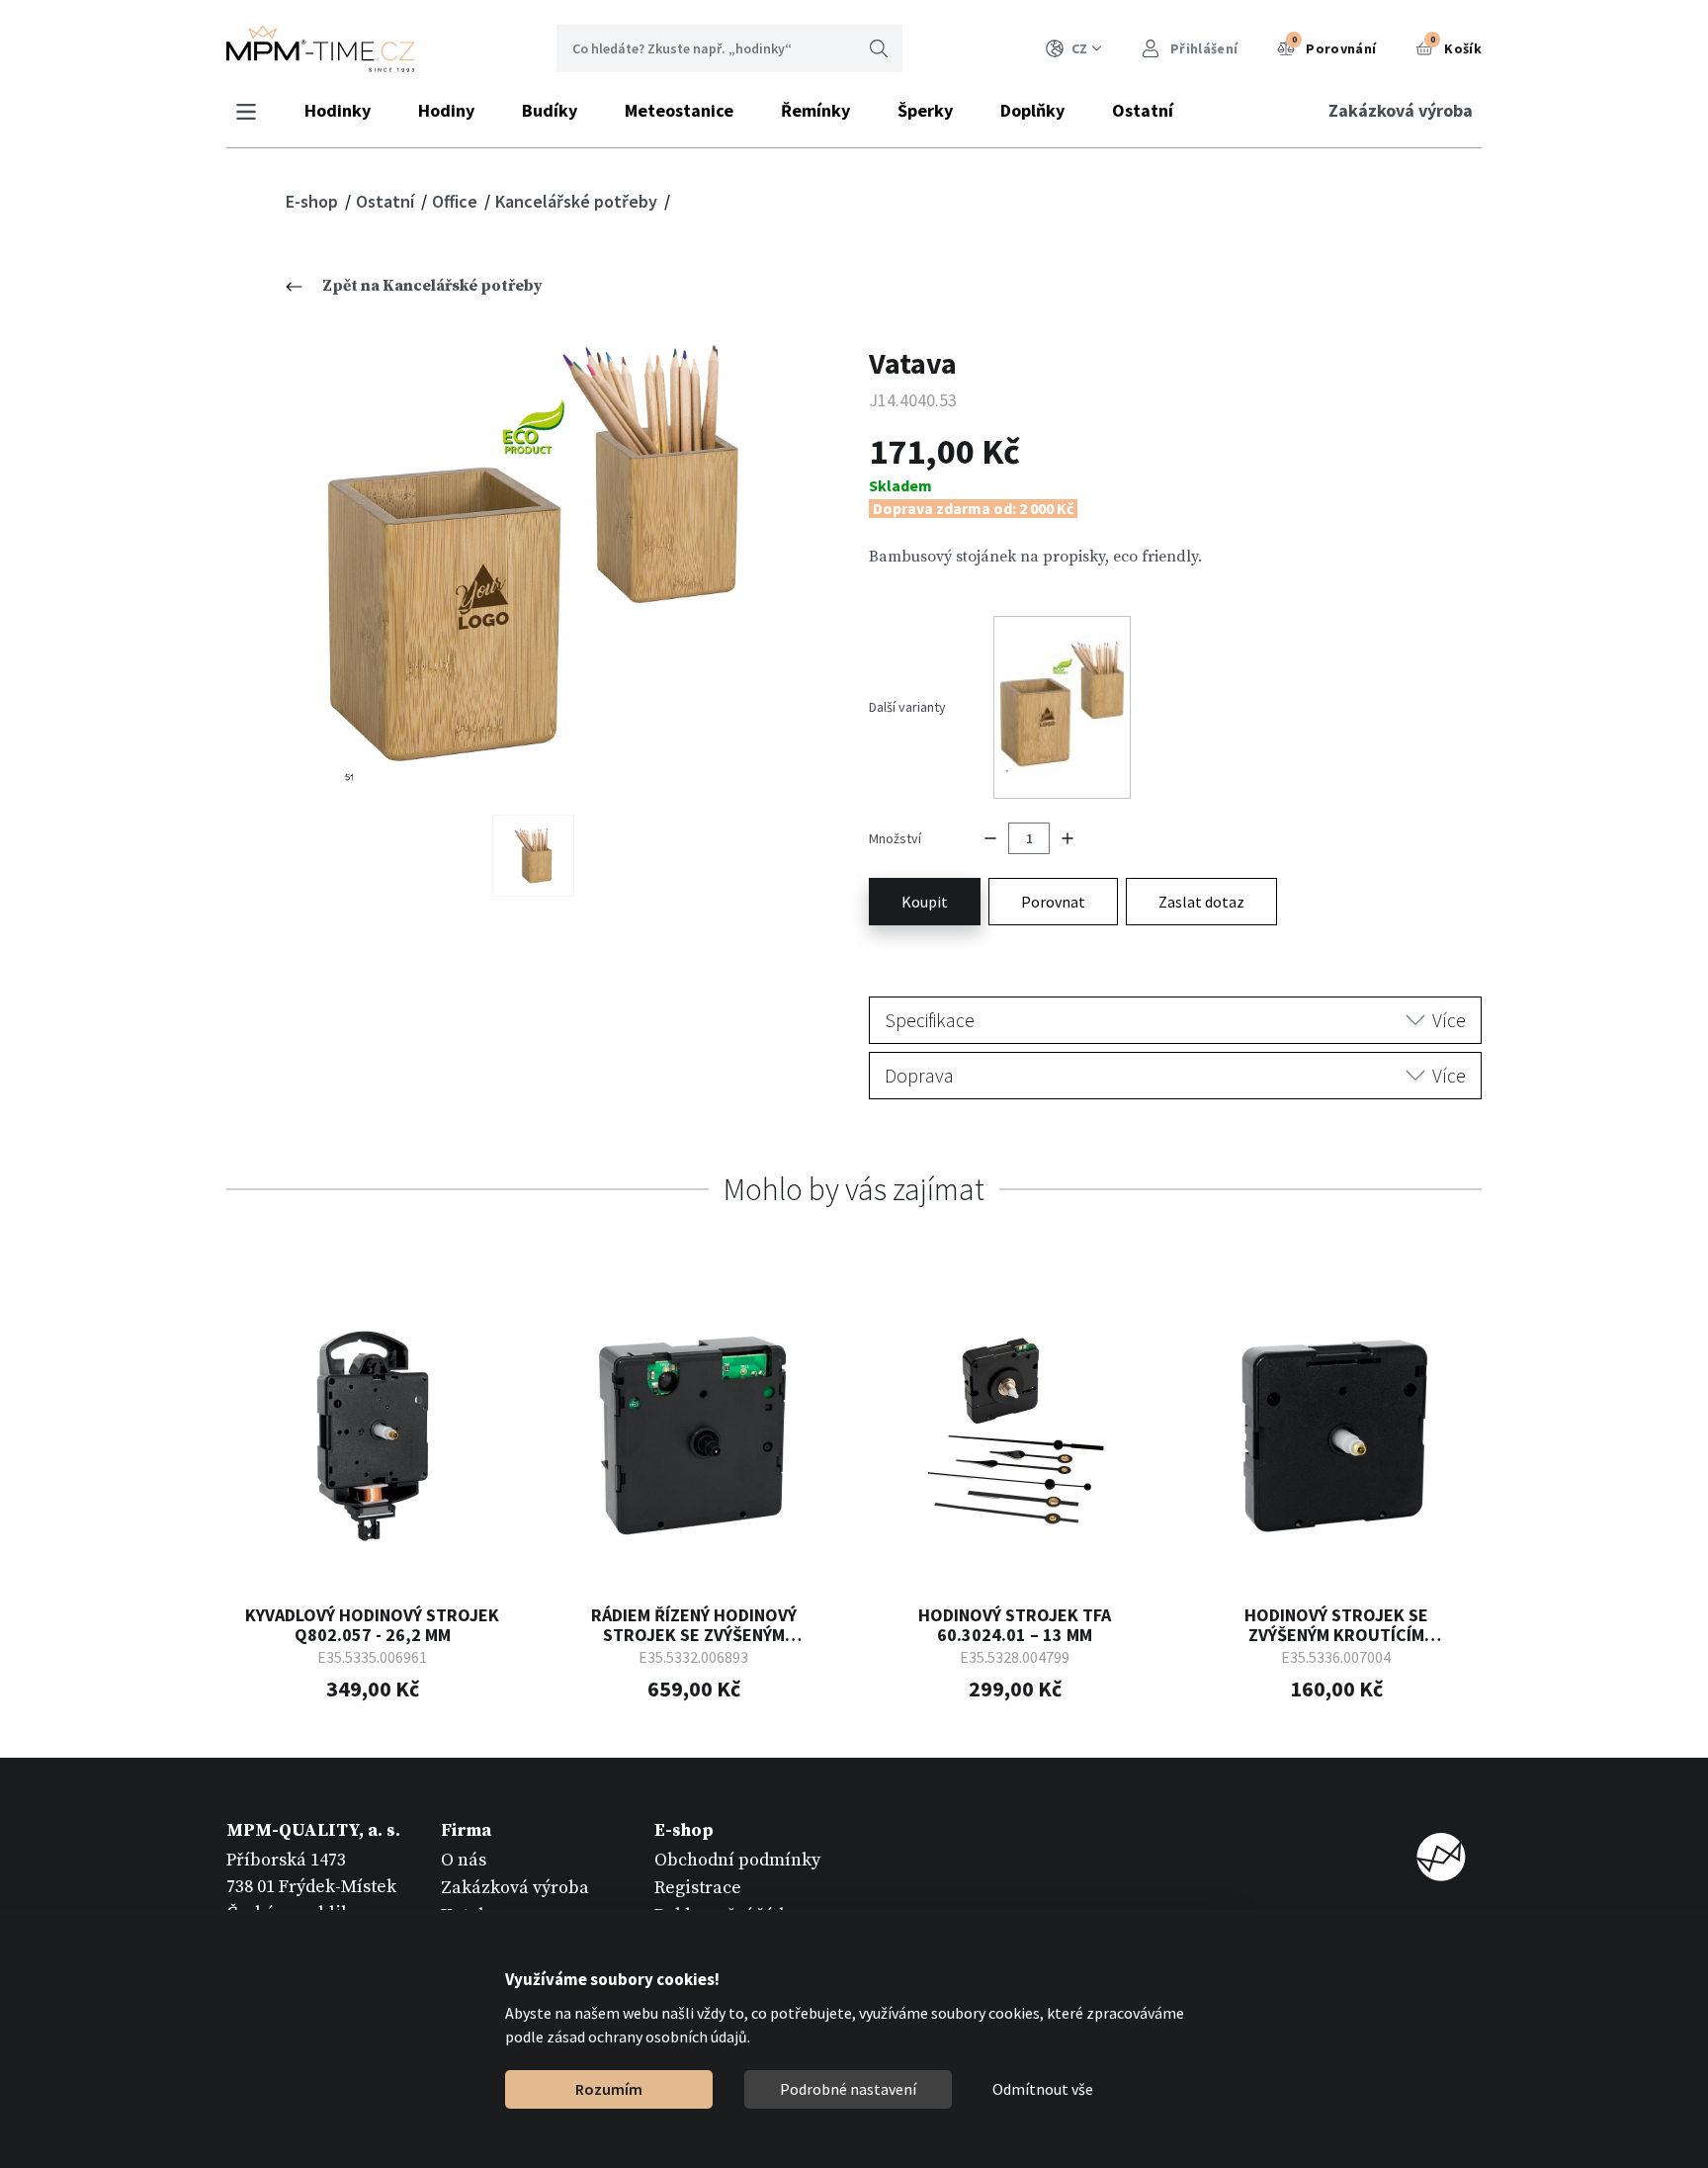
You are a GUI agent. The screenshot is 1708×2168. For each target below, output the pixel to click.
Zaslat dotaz (1201, 902)
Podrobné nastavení (848, 2089)
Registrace (698, 1888)
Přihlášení (1202, 48)
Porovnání (1334, 45)
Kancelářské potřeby (578, 201)
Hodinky (338, 110)
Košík (1456, 45)
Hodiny (446, 110)
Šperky (925, 110)
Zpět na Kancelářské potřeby (432, 286)
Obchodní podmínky (737, 1860)
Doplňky (1032, 110)
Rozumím (609, 2089)
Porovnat (1053, 902)
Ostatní (1143, 110)
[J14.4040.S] (533, 856)
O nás (464, 1860)
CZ (1079, 48)
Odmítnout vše (1043, 2089)
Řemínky (815, 110)
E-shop (314, 201)
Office (457, 201)
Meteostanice (679, 110)
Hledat (879, 48)
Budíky (550, 110)
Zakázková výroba (1401, 110)
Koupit (925, 902)
